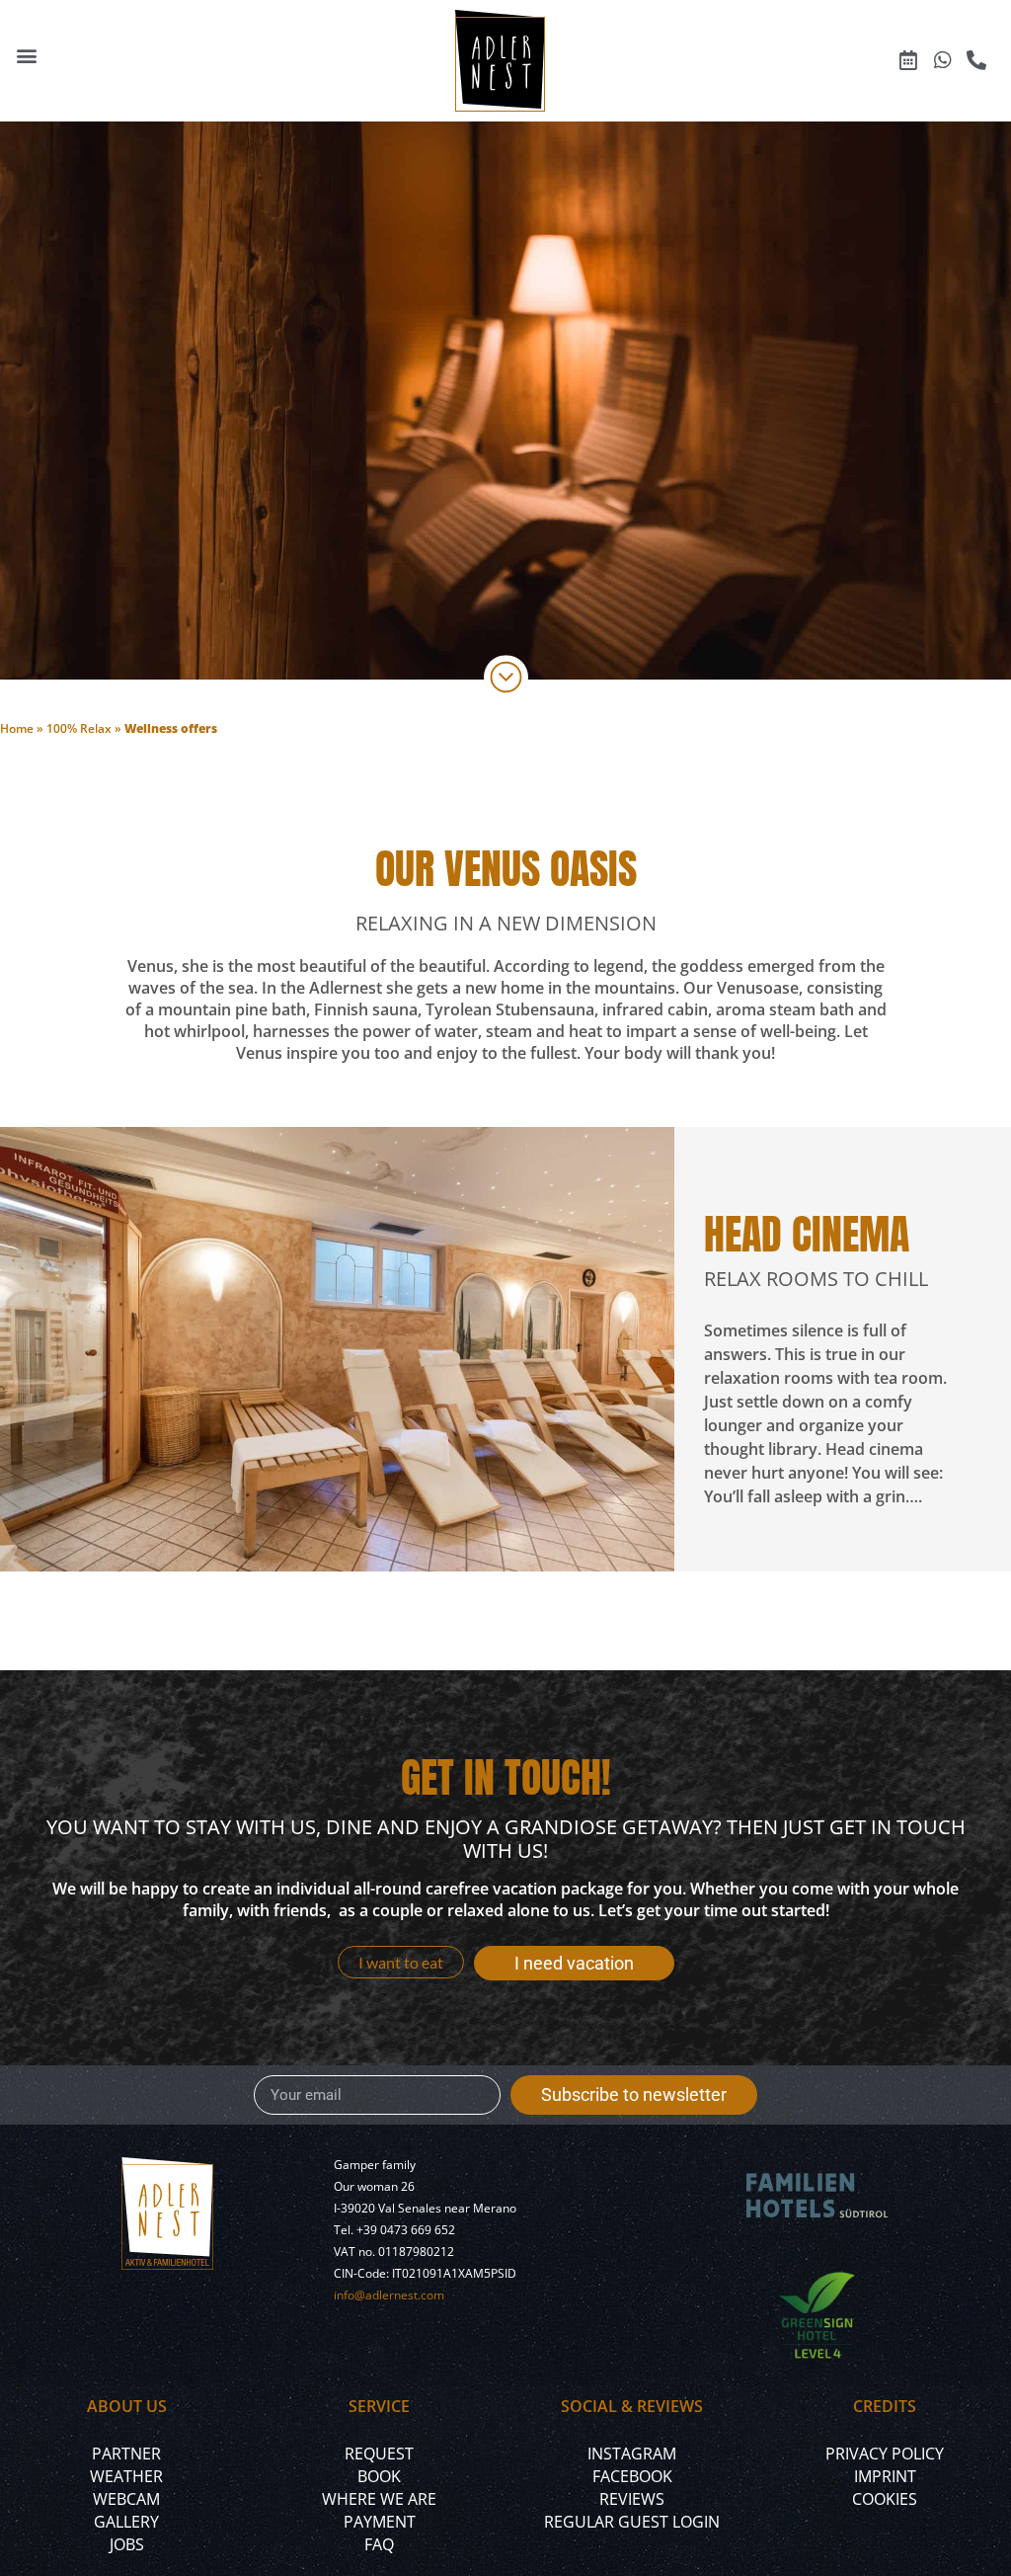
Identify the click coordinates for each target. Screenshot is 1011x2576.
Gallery (126, 2522)
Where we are (379, 2499)
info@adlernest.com (389, 2295)
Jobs (127, 2544)
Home (17, 728)
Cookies (885, 2499)
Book (379, 2476)
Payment (380, 2522)
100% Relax (79, 728)
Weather (126, 2476)
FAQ (379, 2544)
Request (379, 2454)
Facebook (632, 2476)
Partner (126, 2454)
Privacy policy (885, 2454)
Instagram (632, 2454)
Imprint (885, 2476)
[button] (26, 56)
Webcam (126, 2499)
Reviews (632, 2499)
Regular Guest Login (632, 2522)
